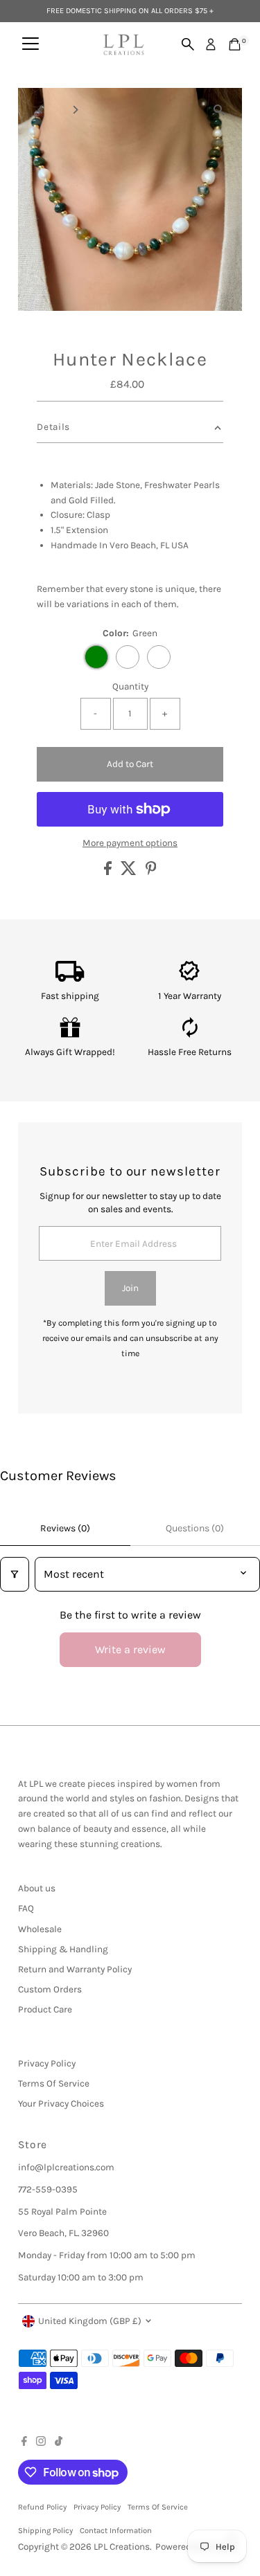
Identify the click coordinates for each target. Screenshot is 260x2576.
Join (130, 1288)
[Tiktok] (59, 2443)
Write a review (130, 1649)
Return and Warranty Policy (75, 1969)
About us (37, 1888)
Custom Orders (50, 1989)
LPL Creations (122, 2547)
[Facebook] (24, 2443)
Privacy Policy (47, 2063)
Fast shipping (70, 996)
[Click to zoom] (219, 110)
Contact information (116, 2531)
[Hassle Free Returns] (190, 1035)
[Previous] (41, 110)
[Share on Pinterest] (151, 872)
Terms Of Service (54, 2083)
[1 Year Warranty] (190, 979)
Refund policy (42, 2507)
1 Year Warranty (190, 996)
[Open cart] (235, 44)
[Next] (75, 110)
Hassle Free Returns (190, 1052)
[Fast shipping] (70, 979)
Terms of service (158, 2507)
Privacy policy (97, 2507)
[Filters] (15, 1574)
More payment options (130, 843)
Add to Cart (130, 764)
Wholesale (40, 1929)
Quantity (130, 686)
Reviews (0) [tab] (65, 1528)
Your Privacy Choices (61, 2104)
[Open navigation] (31, 44)
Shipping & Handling (63, 1949)
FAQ (26, 1908)
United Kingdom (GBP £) (90, 2321)
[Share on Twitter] (130, 872)
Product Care (45, 2009)
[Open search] (188, 44)
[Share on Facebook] (109, 872)
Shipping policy (45, 2531)
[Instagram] (41, 2443)
